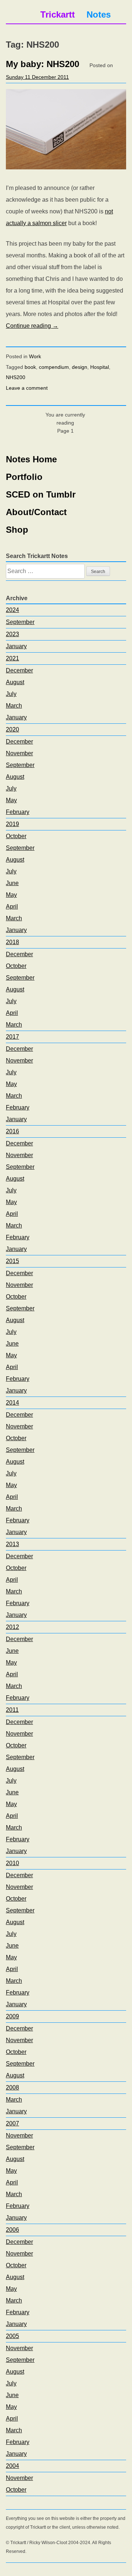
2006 (12, 2230)
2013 (12, 1544)
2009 (12, 2016)
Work (35, 356)
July (11, 694)
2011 (12, 1710)
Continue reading (32, 326)
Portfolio (24, 477)
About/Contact (36, 512)
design (80, 367)
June (12, 883)
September (20, 622)
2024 (12, 610)
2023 (12, 634)
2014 (12, 1403)
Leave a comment (27, 388)
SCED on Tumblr (41, 494)
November (19, 753)
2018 (12, 942)
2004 (12, 2466)
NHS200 (16, 377)
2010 (12, 1863)
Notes (99, 14)
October (16, 836)
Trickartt (58, 14)
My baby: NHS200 (43, 64)
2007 (12, 2123)
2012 (12, 1627)
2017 (12, 1037)
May (11, 800)
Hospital (100, 367)
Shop (17, 530)
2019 (12, 824)
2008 (12, 2087)
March (14, 706)
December (19, 670)
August (15, 682)
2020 (12, 729)
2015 (12, 1261)
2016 (12, 1131)
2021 (12, 658)
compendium (54, 367)
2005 (12, 2336)
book (30, 367)
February (18, 812)
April (12, 907)
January (16, 646)
